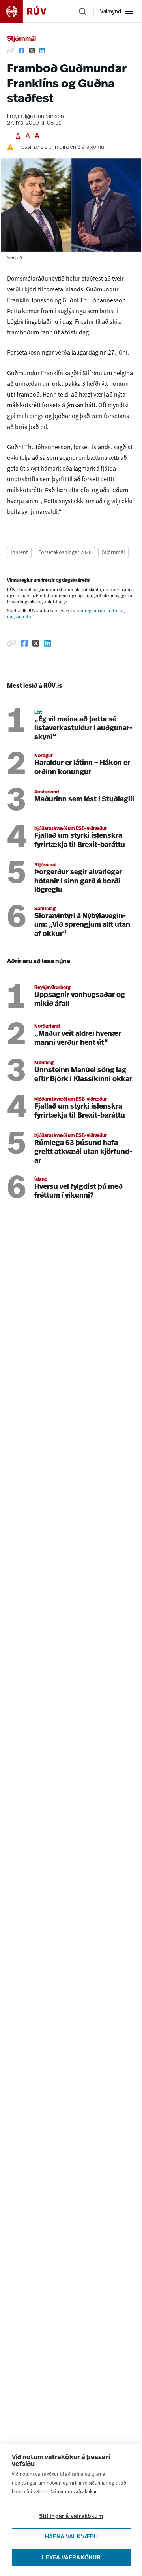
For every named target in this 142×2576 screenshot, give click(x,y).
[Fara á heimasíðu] (30, 11)
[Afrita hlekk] (11, 51)
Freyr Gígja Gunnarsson (35, 117)
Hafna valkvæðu (72, 2537)
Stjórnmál (21, 39)
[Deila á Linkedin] (42, 51)
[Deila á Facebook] (22, 51)
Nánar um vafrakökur (74, 2492)
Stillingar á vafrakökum (71, 2516)
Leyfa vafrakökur (71, 2558)
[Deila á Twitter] (32, 51)
